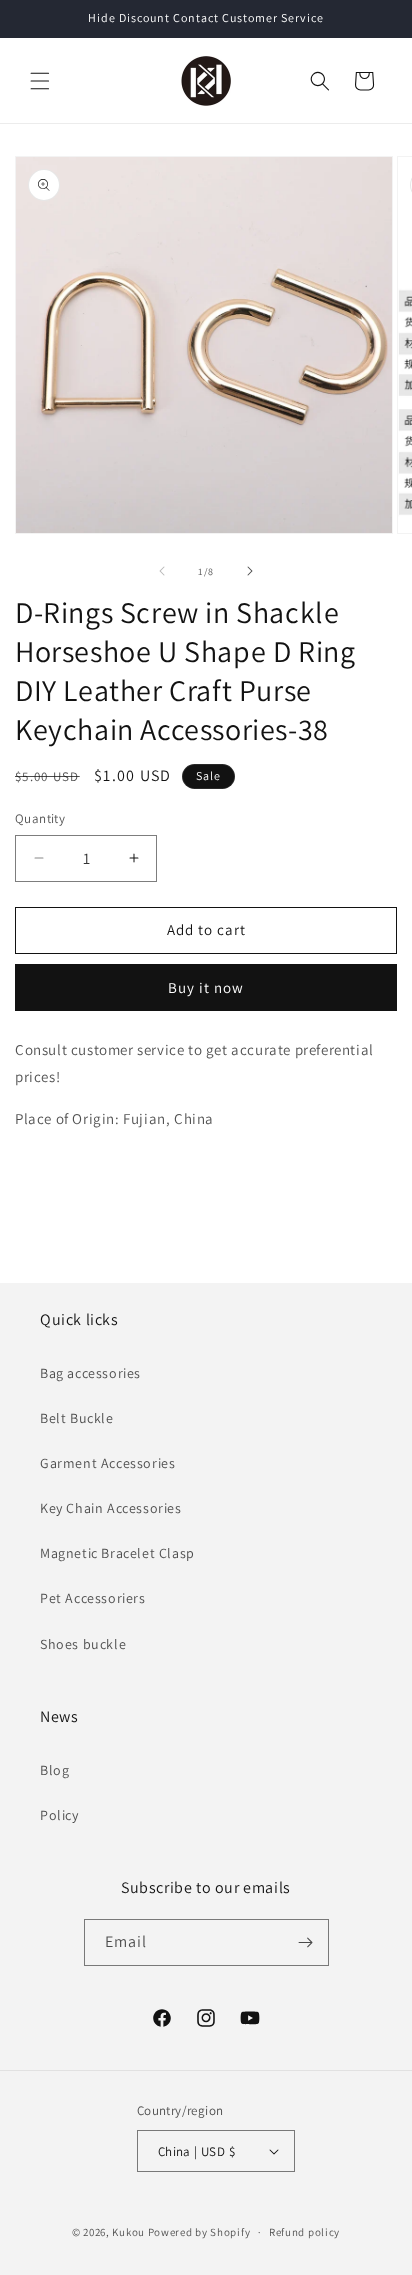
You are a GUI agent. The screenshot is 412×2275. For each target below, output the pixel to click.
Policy (59, 1815)
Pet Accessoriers (93, 1598)
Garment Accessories (107, 1463)
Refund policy (304, 2232)
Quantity (40, 818)
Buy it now (206, 987)
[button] (40, 81)
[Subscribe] (306, 1942)
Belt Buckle (77, 1418)
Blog (54, 1770)
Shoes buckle (83, 1644)
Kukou (128, 2232)
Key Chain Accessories (111, 1508)
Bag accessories (90, 1373)
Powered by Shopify (199, 2232)
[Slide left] (162, 571)
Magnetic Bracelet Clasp (117, 1553)
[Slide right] (250, 571)
